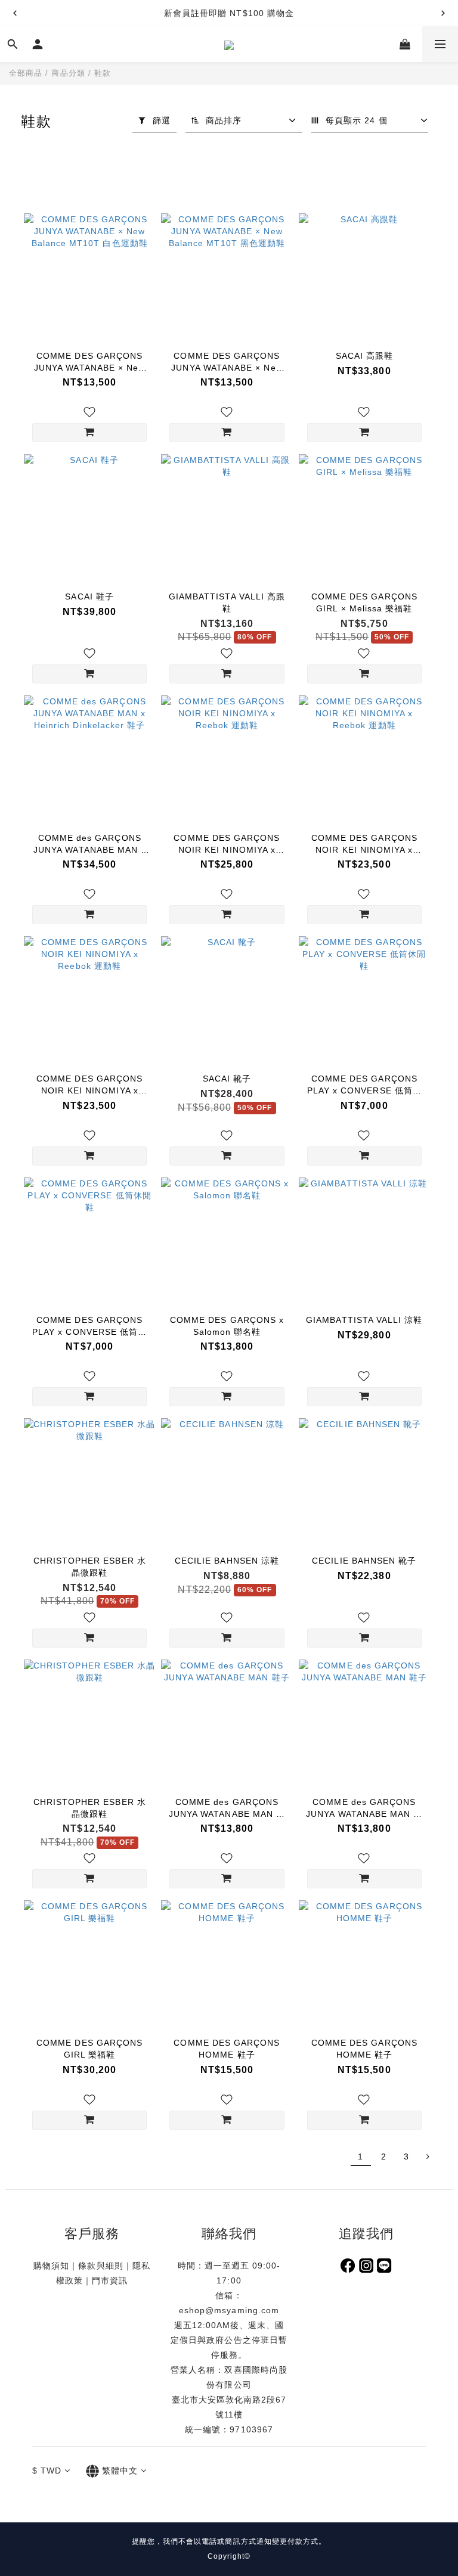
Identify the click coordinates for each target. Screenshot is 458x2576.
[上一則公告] (15, 13)
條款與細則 (100, 2266)
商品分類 (68, 73)
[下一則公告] (443, 13)
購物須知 (51, 2266)
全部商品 (26, 73)
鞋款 (103, 73)
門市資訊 (110, 2280)
